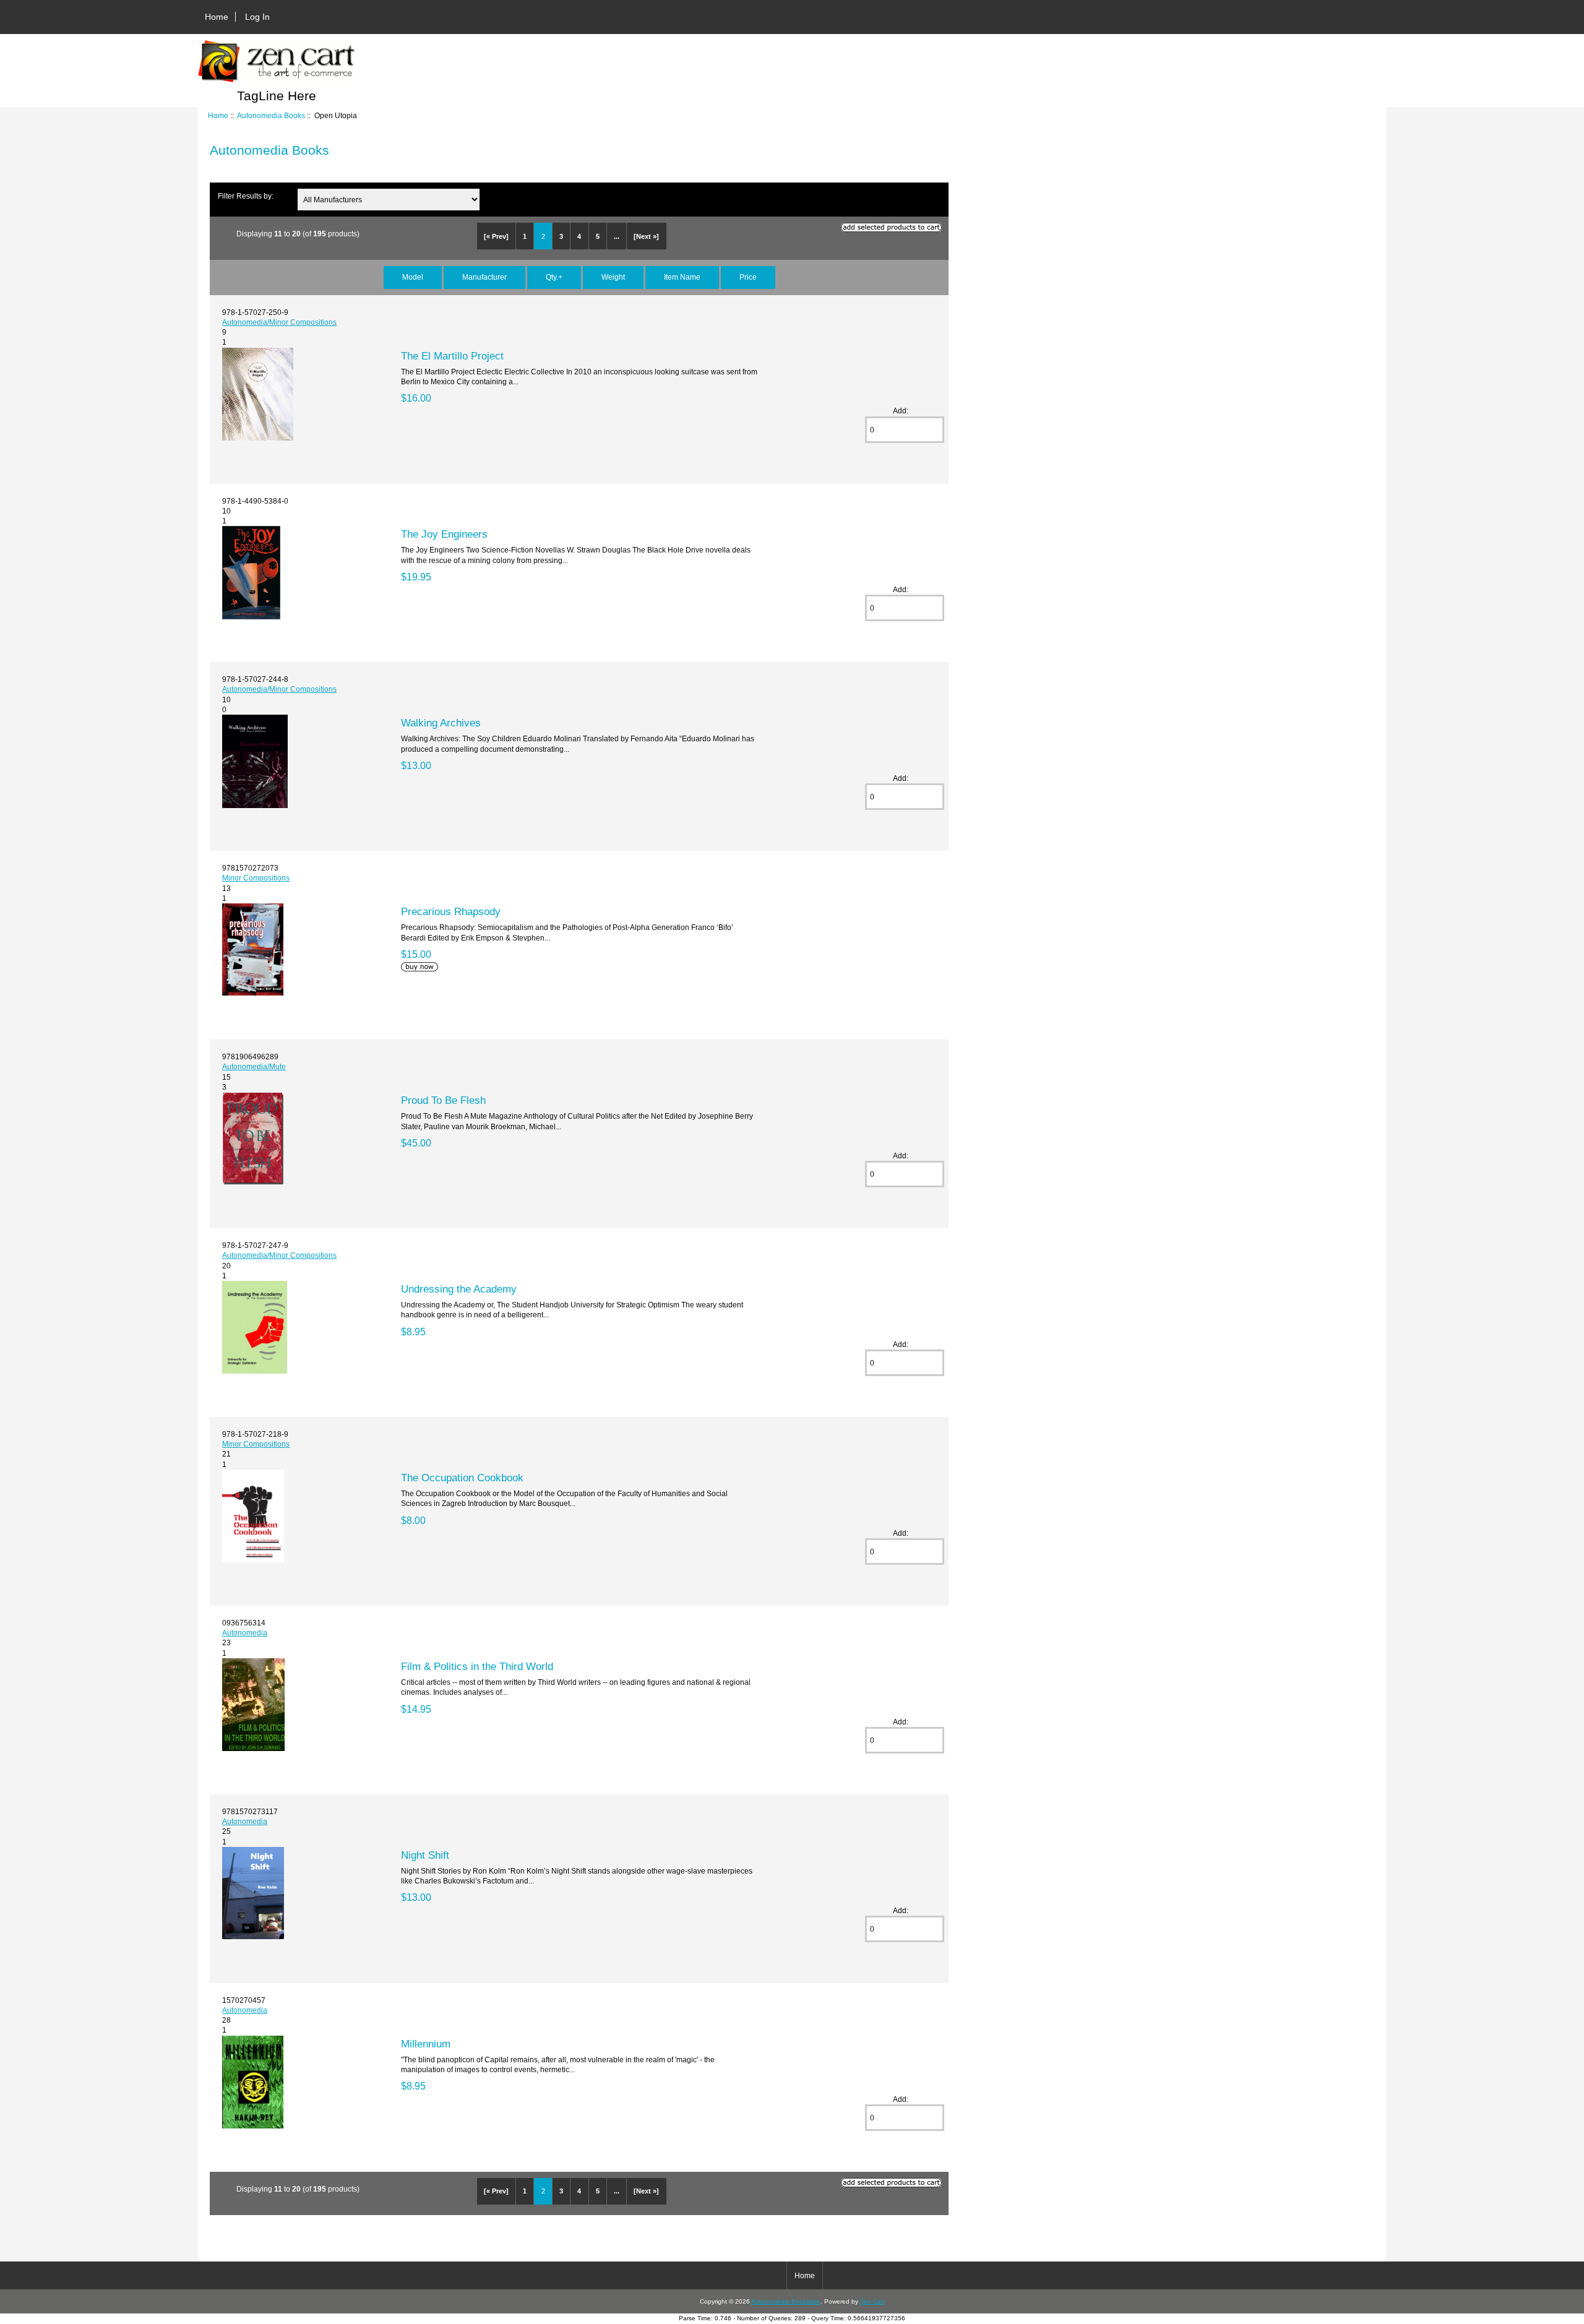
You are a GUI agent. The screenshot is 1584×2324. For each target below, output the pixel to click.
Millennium (426, 2044)
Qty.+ (554, 277)
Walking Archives (441, 723)
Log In (257, 17)
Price (748, 277)
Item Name (682, 277)
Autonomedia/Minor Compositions (279, 322)
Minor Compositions (256, 878)
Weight (613, 277)
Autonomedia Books (271, 115)
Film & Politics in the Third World (477, 1666)
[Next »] (646, 236)
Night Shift (425, 1855)
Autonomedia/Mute (254, 1066)
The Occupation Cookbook (462, 1478)
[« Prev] (496, 236)
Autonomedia (245, 1633)
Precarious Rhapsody (451, 911)
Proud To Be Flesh (443, 1100)
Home (217, 17)
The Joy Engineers (444, 534)
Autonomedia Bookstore (786, 2301)
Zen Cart (872, 2301)
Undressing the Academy (459, 1289)
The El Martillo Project (452, 356)
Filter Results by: (246, 196)
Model (413, 277)
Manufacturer (484, 277)
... (617, 236)
